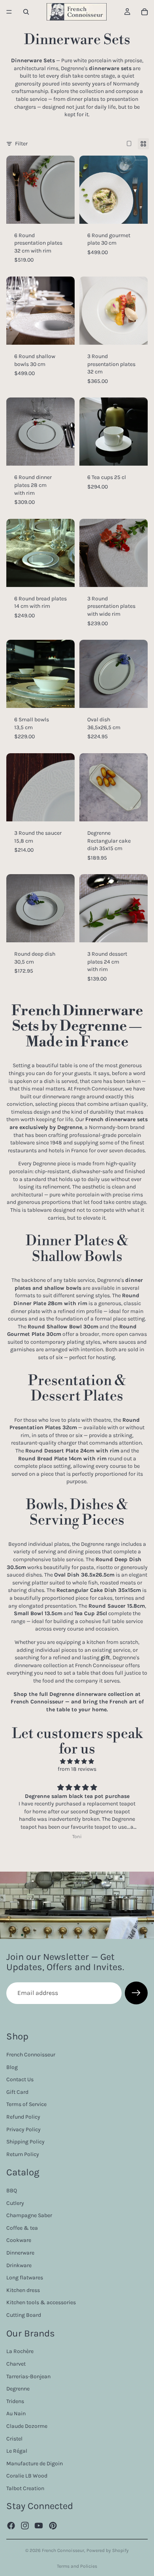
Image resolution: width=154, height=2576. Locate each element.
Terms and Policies (77, 2566)
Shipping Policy (25, 2142)
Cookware (19, 2241)
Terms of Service (26, 2105)
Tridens (15, 2401)
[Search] (26, 12)
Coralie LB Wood (27, 2476)
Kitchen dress (23, 2290)
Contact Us (20, 2079)
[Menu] (9, 12)
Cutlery (15, 2203)
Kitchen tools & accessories (41, 2303)
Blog (12, 2067)
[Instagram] (25, 2526)
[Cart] (145, 12)
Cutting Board (24, 2315)
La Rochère (20, 2352)
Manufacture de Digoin (35, 2464)
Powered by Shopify (108, 2550)
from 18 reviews (77, 1769)
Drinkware (19, 2265)
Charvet (16, 2364)
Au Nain (16, 2414)
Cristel (14, 2439)
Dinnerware (20, 2253)
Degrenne (18, 2389)
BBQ (12, 2191)
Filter (21, 144)
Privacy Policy (23, 2129)
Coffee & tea (22, 2228)
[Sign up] (136, 1993)
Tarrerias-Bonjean (28, 2376)
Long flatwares (25, 2278)
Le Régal (17, 2451)
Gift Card (17, 2092)
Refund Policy (23, 2117)
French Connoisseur (31, 2055)
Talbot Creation (25, 2488)
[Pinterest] (53, 2526)
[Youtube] (39, 2526)
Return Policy (23, 2154)
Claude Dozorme (27, 2426)
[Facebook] (11, 2526)
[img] (77, 1762)
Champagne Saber (29, 2216)
